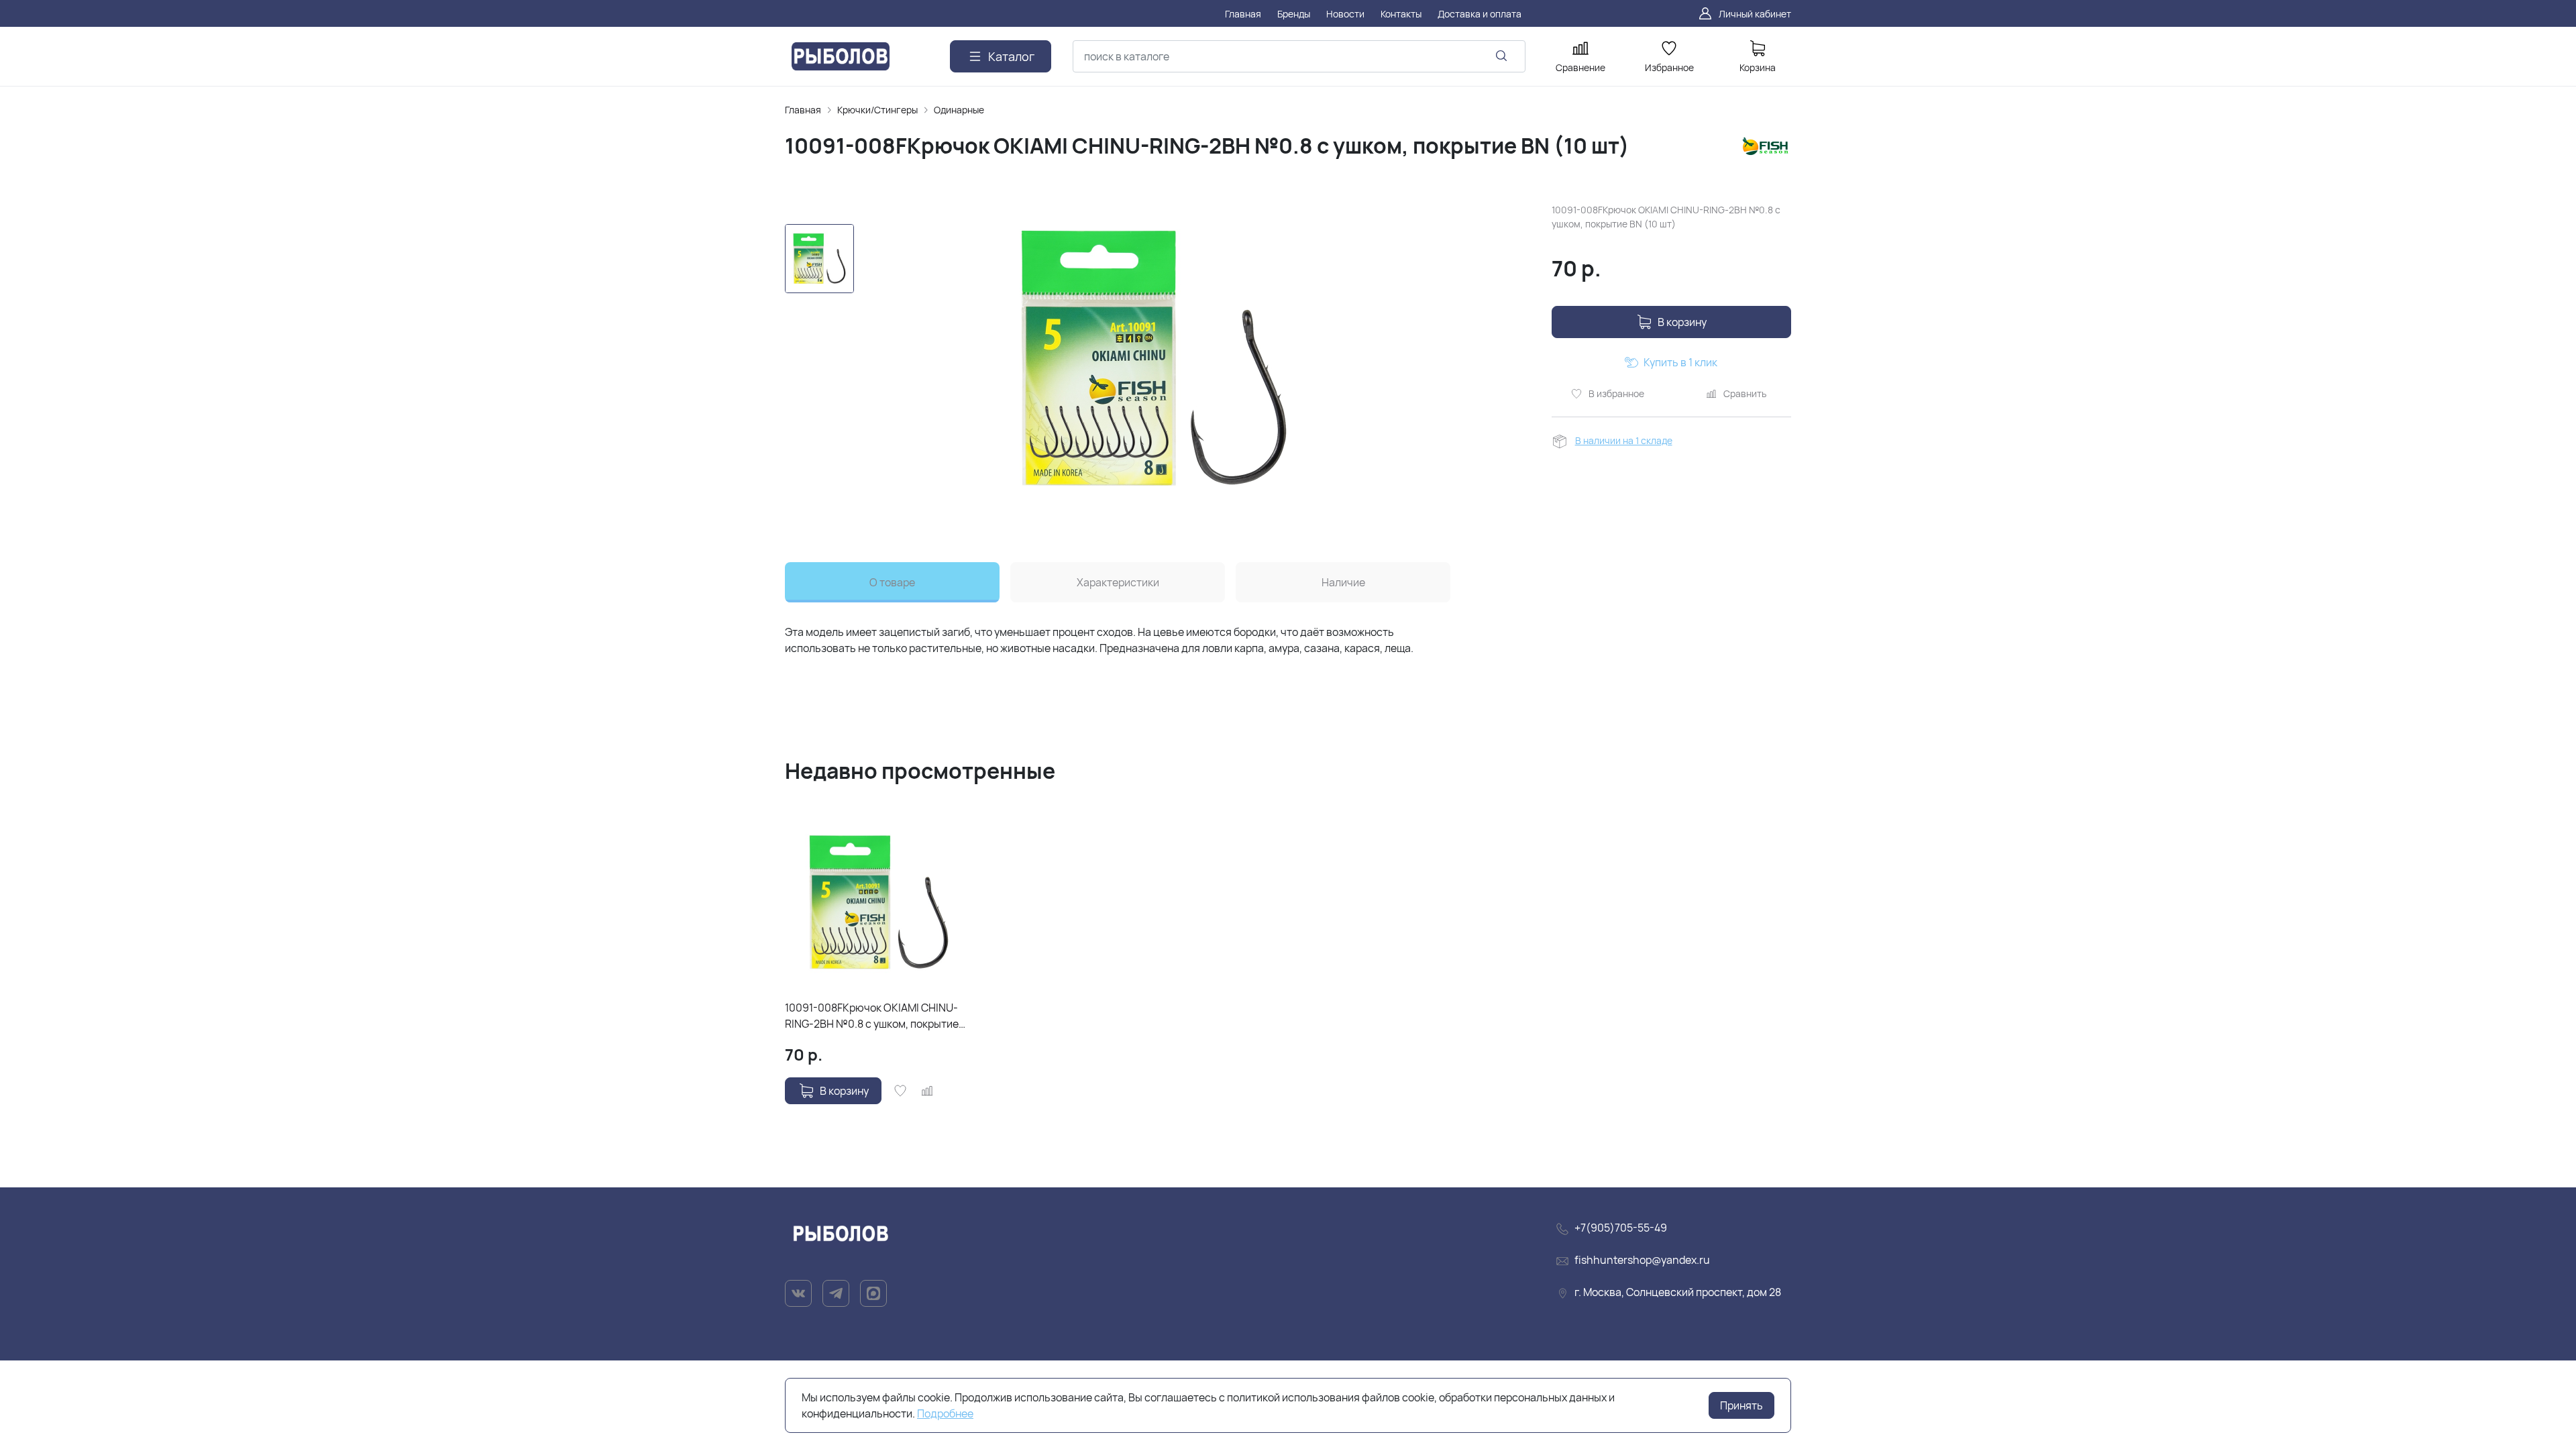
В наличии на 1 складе (1624, 440)
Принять (1741, 1405)
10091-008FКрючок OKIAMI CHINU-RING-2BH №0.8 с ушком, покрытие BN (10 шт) (872, 1016)
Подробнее (945, 1413)
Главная (803, 110)
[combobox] (1299, 56)
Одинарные (959, 110)
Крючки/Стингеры (877, 110)
